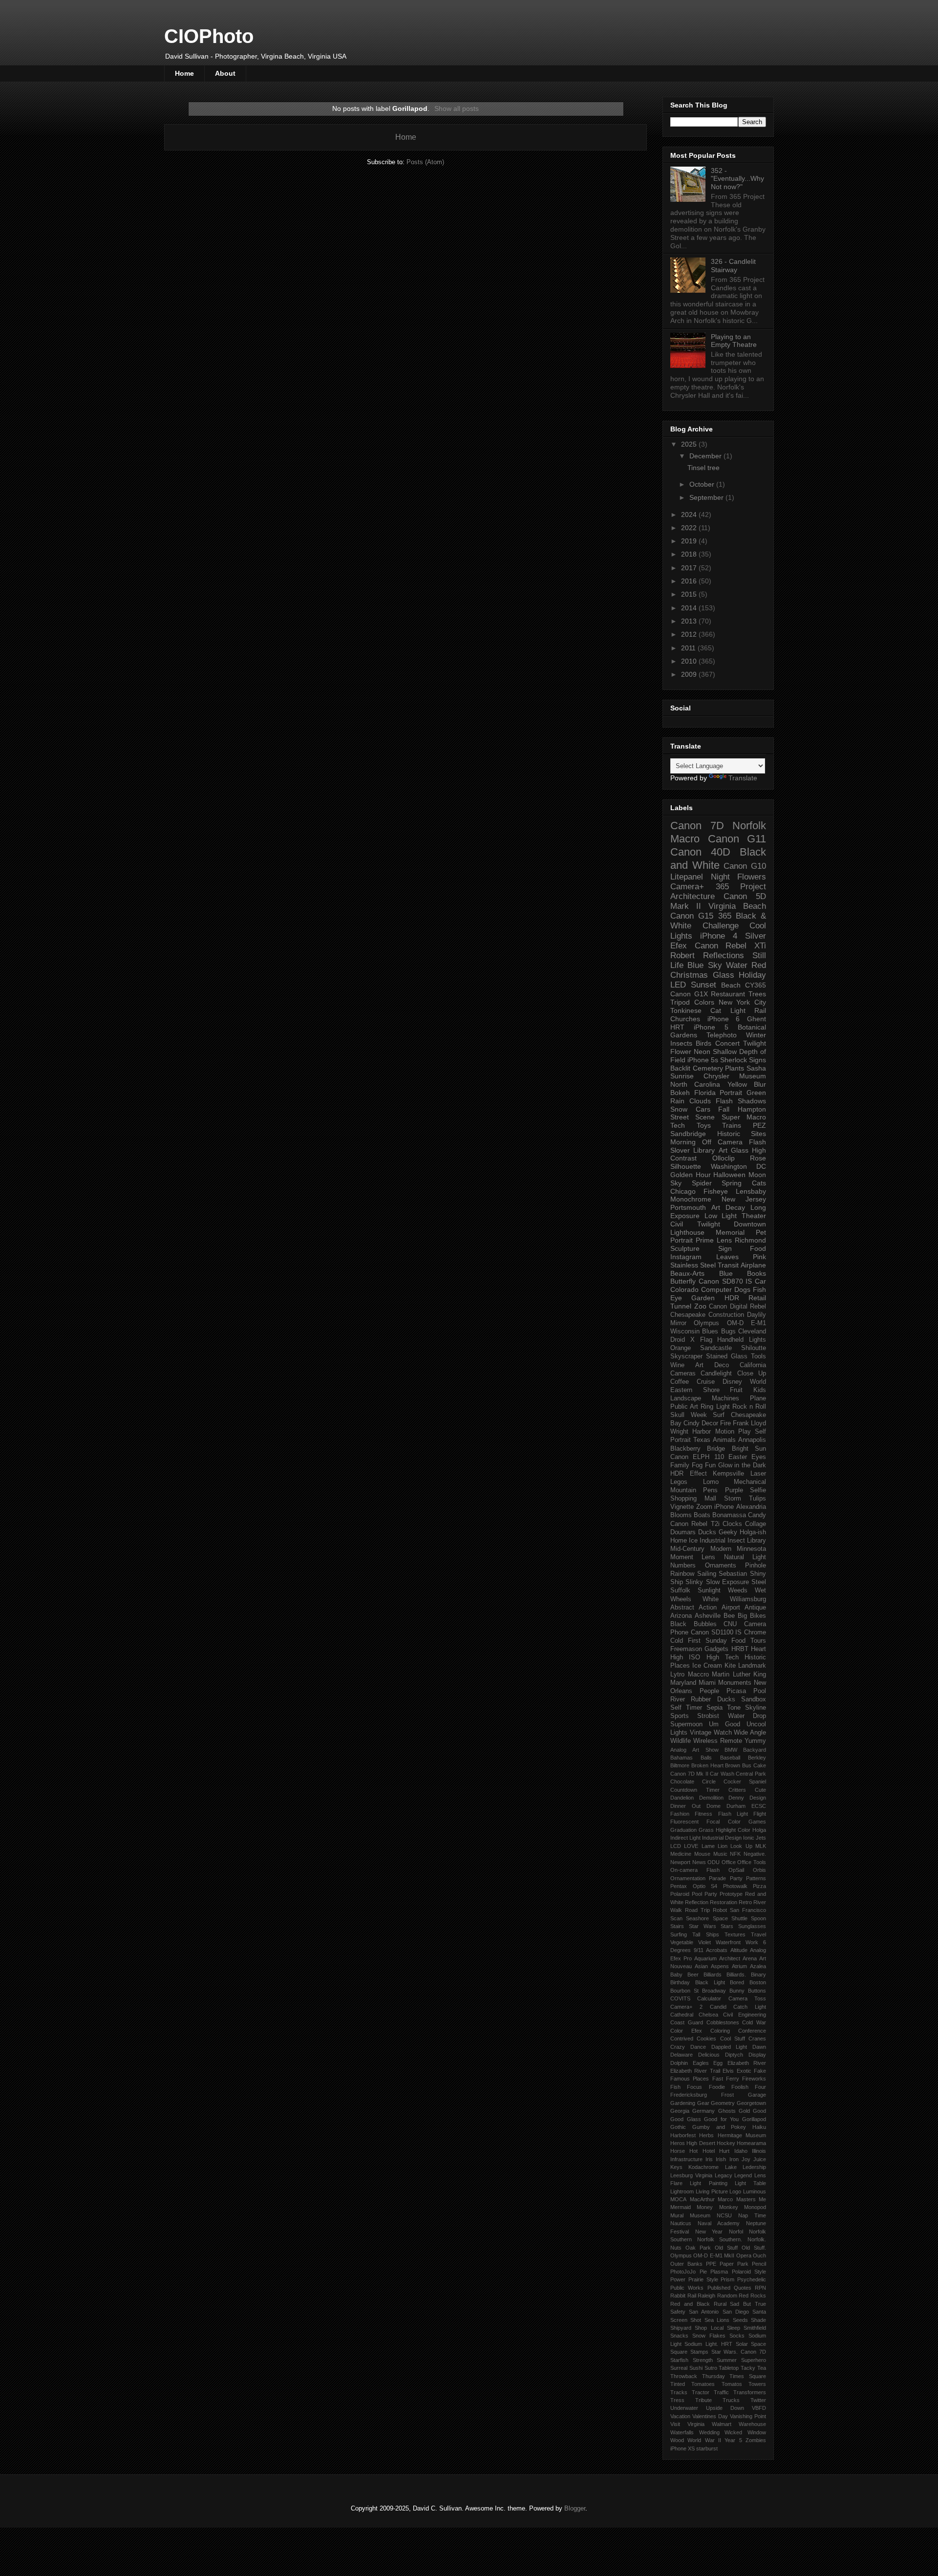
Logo (735, 2191)
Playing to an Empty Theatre (734, 341)
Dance (698, 2047)
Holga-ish (753, 1532)
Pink (759, 1257)
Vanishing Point (748, 2416)
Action (708, 1608)
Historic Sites (742, 1134)
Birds (703, 1043)
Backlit (680, 1068)
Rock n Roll (749, 1407)
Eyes (759, 1457)
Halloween (729, 1175)
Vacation (680, 2416)
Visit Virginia (687, 2424)
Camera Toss (747, 1998)
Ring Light (715, 1407)
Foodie (717, 2087)
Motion (725, 1432)
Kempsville (728, 1474)
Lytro (677, 1674)
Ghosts (727, 2111)
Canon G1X (689, 994)
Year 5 (733, 2440)
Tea (762, 2368)
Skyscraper (686, 1356)
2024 (690, 515)
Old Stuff (726, 2248)
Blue (726, 1273)
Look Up (741, 1846)
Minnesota (751, 1549)
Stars (727, 1926)
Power (678, 2279)
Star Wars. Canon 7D (739, 2352)
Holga (759, 1830)
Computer (716, 1289)
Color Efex (686, 2031)
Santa (759, 2312)
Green (756, 1093)
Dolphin (679, 2063)
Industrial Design (722, 1838)
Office (729, 1862)
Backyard (755, 1750)
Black (678, 1624)
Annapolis (752, 1440)
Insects (681, 1043)
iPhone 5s (703, 1060)
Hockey (726, 2143)
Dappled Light (729, 2047)
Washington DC (739, 1166)
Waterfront (728, 1942)
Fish (675, 2087)
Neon (702, 1052)
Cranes (757, 2039)
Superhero (754, 2360)
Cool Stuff (733, 2039)
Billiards (713, 1975)
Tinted (678, 2384)
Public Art (684, 1407)
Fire (725, 1423)
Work (752, 1942)
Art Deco (712, 1365)
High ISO (685, 1657)
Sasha (756, 1068)
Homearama (751, 2143)
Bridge (716, 1449)
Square (679, 2352)
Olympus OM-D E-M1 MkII (702, 2255)
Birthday (680, 1982)
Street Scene (693, 1117)
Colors (704, 1002)
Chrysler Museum (735, 1076)
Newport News (688, 1862)
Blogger (575, 2508)
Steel (759, 1582)
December (706, 456)
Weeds (738, 1590)
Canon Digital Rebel (737, 1307)
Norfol (736, 2232)
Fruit (736, 1390)
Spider (702, 1183)
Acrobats (717, 1950)
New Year (709, 2232)
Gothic (678, 2127)
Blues (710, 1331)
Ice (693, 1541)
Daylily (757, 1315)
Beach (731, 985)
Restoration (724, 1902)
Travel (758, 1934)
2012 (690, 634)
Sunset (703, 985)
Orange (681, 1348)
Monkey (729, 2207)
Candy (757, 1515)
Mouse (702, 1854)
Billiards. (736, 1975)
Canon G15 (692, 916)
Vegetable (682, 1942)
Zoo (700, 1306)
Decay (735, 1207)
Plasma (719, 2272)
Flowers (752, 877)
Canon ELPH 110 (697, 1457)
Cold (677, 1641)
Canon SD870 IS (725, 1281)
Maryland (683, 1683)
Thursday (714, 2376)
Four (760, 2087)
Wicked (733, 2432)
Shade (758, 2320)
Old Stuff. (754, 2248)
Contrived (682, 2039)
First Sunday (707, 1641)
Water (737, 965)
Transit (728, 1265)
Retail (757, 1298)
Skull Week (689, 1415)
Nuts (676, 2248)
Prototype (731, 1894)
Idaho (741, 2151)
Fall (724, 1109)
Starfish (679, 2360)
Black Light (710, 1982)
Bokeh (680, 1093)
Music (720, 1854)
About (225, 73)
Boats (702, 1515)
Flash (724, 1101)
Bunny (737, 1991)
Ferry (733, 2079)
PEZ (759, 1125)
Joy (746, 2159)
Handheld (730, 1340)
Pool (760, 1691)
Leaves (727, 1257)
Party (736, 1878)
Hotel (709, 2151)
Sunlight (709, 1590)
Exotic (744, 2071)
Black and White (718, 859)
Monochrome (691, 1199)
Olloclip (724, 1158)
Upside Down (725, 2408)
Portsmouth (688, 1207)
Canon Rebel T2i (695, 1524)
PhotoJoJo (683, 2272)
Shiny (758, 1574)
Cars (703, 1109)
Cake (760, 1765)
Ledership (754, 2167)
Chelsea (708, 2015)
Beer (693, 1975)
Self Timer (686, 1708)
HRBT (740, 1649)
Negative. (755, 1854)
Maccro (698, 1674)
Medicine (681, 1854)
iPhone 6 (724, 1019)
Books (757, 1273)
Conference (752, 2031)
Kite (730, 1666)
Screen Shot (686, 2320)
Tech (678, 1125)
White (711, 1599)
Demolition (711, 1798)
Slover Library (693, 1150)
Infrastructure (686, 2159)
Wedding (709, 2432)
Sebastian (733, 1574)
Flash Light (733, 1814)
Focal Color (723, 1822)
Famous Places (690, 2079)
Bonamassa (729, 1515)
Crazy (678, 2047)
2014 (690, 608)
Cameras (683, 1374)
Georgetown (751, 2103)
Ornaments (721, 1566)
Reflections (724, 955)
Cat (716, 1010)
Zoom (704, 1507)
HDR (732, 1298)
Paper (727, 2264)
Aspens (720, 1966)
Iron (734, 2159)
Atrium (739, 1966)
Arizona (681, 1616)
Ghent (757, 1019)
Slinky (694, 1582)
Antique (755, 1608)
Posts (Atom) (425, 162)
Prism (727, 2279)
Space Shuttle (730, 1918)
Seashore (697, 1918)
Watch (723, 1733)
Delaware (682, 2055)
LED (678, 985)
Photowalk (735, 1886)
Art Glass (734, 1150)
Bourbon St (684, 1991)
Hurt (724, 2151)
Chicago (683, 1191)
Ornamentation (688, 1878)
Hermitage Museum (742, 2135)
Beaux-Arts (687, 1273)
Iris (709, 2159)
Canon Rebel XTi (730, 946)
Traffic (721, 2392)
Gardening (683, 2103)
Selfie (758, 1490)
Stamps (699, 2352)
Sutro (711, 2368)
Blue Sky (704, 965)
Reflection (697, 1902)
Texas (702, 1440)
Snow (679, 1109)
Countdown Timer (695, 1790)
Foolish (740, 2087)
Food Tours (749, 1641)
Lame (708, 1846)
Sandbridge (688, 1134)
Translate (743, 778)
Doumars (683, 1532)
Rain (677, 1101)
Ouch (759, 2255)
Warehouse (752, 2424)
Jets (761, 1838)
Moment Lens (693, 1557)
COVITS (680, 1998)
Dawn (759, 2047)
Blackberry (685, 1449)
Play (745, 1432)
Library (757, 1541)
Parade (717, 1878)
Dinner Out (685, 1806)
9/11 (699, 1950)
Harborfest (683, 2135)
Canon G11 (737, 839)
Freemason (686, 1649)
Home (184, 73)
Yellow (737, 1084)
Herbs (706, 2135)
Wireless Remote (718, 1741)
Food (758, 1248)
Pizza (759, 1886)
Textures (735, 1934)
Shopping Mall (693, 1499)
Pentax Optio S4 (694, 1886)
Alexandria (751, 1507)
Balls (706, 1758)
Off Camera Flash (734, 1142)
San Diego (736, 2312)
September (707, 497)
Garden (703, 1298)
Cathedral (682, 2015)
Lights (757, 1340)
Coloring (720, 2031)
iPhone (724, 1507)
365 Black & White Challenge (718, 921)
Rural (720, 2304)
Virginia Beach (737, 906)
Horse (678, 2151)
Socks (737, 2336)
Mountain (683, 1490)
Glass (724, 975)
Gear (703, 2103)
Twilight (755, 1043)
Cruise (706, 1382)
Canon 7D (697, 826)
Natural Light (745, 1557)
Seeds (740, 2320)
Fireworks (754, 2079)
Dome (714, 1806)
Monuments (735, 1683)
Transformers (750, 2392)
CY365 (756, 985)
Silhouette (686, 1166)
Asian (701, 1966)
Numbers (683, 1566)
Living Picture (712, 2191)
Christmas (689, 975)
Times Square (748, 2376)
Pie (703, 2272)
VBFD (759, 2408)
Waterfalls (682, 2432)
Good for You (721, 2119)
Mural (677, 2215)
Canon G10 (745, 866)
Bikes (758, 1616)
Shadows (752, 1101)
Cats (759, 1183)
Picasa (736, 1691)
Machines (725, 1398)
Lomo (711, 1482)
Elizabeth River (747, 2063)
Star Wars (703, 1926)
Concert (727, 1043)
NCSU (724, 2215)
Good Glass (686, 2119)
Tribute (703, 2400)
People (709, 1691)
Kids (760, 1390)
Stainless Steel (693, 1265)
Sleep (734, 2328)
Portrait (731, 1093)
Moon (757, 1175)
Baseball (730, 1758)
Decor (710, 1423)
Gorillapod (754, 2119)
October (703, 484)
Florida (705, 1093)
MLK (761, 1846)
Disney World (744, 1382)
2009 (690, 674)
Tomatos (732, 2384)
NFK (735, 1854)
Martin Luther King (739, 1674)
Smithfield (755, 2328)
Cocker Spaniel (745, 1782)
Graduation (683, 1830)
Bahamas (682, 1758)
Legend (743, 2175)
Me (762, 2199)
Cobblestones (723, 2022)
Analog (678, 1750)
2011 (689, 648)
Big (742, 1616)
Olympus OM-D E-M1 (730, 1323)
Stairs (677, 1926)
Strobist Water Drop (732, 1716)
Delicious (709, 2055)
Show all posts (457, 108)
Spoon (758, 1918)
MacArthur (702, 2199)
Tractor (701, 2392)
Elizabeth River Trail (695, 2071)
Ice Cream (707, 1666)
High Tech (723, 1657)
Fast (718, 2079)
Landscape (686, 1398)
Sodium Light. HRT (708, 2344)
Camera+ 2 (686, 2007)
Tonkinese (686, 1010)
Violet (704, 1942)
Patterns (756, 1878)
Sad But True (748, 2304)
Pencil (759, 2264)
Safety (678, 2312)
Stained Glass (727, 1356)
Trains (732, 1125)
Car (760, 1281)
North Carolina (695, 1084)
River (678, 1699)
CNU (730, 1624)
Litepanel (687, 877)
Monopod (755, 2207)
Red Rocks (752, 2296)
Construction (726, 1315)
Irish (721, 2159)
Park (743, 2264)
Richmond (750, 1240)
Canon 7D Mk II (689, 1774)
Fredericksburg (689, 2095)
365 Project (741, 887)
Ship (677, 1582)
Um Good (725, 1724)
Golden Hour (691, 1175)
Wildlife (681, 1741)
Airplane (753, 1265)
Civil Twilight (695, 1224)
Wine (677, 1365)
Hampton (752, 1109)
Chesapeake (688, 1315)
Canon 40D (700, 852)
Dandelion (682, 1798)
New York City (743, 1002)
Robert (682, 955)
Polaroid (680, 1894)
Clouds (700, 1101)
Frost (727, 2095)
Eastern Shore (695, 1390)
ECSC (759, 1806)
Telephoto (722, 1035)
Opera (744, 2255)
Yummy (755, 1741)
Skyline (756, 1708)
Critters (737, 1790)
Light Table (750, 2183)
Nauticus (681, 2223)
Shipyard (681, 2328)
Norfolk (749, 826)
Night (720, 877)
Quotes (743, 2288)
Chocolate (682, 1782)
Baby (676, 1975)
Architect (730, 1958)
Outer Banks (686, 2264)
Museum (700, 2215)
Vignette (682, 1507)
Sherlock (734, 1060)
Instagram (686, 1257)
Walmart (722, 2424)
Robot (720, 1910)
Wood (677, 2440)
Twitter (758, 2400)
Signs (757, 1060)
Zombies (756, 2440)
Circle (709, 1782)
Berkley (757, 1758)
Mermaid (681, 2207)
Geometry (723, 2103)
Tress (677, 2400)
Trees (757, 994)
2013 (690, 621)
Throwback (684, 2376)
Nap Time (752, 2215)
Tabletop (729, 2368)
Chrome (755, 1632)
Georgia (680, 2111)
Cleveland (752, 1331)
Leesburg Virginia (691, 2175)
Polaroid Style (749, 2272)
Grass (706, 1830)
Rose (758, 1158)
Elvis (728, 2071)
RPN (760, 2288)
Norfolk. (757, 2239)
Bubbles (705, 1624)
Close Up (752, 1374)
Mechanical (750, 1482)
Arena (750, 1958)
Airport (731, 1608)
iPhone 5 (711, 1027)
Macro (685, 839)
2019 (690, 541)
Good (759, 2111)
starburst (707, 2448)
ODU (714, 1862)
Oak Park (698, 2248)
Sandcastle (716, 1348)
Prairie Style (703, 2279)
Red (759, 965)
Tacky (748, 2368)
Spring (732, 1183)
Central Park (751, 1774)
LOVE (691, 1846)
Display (757, 2055)
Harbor (702, 1432)
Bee (729, 1616)
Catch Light (750, 2007)
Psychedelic (752, 2279)
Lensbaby (751, 1191)
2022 (690, 528)
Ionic (749, 1838)
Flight (760, 1814)
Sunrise (682, 1076)
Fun (710, 1465)
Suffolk (680, 1590)
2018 (690, 554)
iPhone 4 (719, 936)
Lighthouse (687, 1232)
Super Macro (744, 1117)
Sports (680, 1716)
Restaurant (728, 994)
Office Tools (752, 1862)
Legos (679, 1482)
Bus (747, 1765)
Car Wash (722, 1774)
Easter (738, 1457)
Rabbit (678, 2296)
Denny (736, 1798)
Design (758, 1798)
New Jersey (744, 1199)
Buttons (757, 1991)
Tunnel (681, 1306)
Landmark (752, 1666)
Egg (718, 2063)
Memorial (730, 1232)
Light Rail (748, 1010)
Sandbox (754, 1699)
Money (705, 2207)
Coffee (680, 1382)
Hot (693, 2151)
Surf (719, 1415)
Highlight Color (733, 1830)
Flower (681, 1052)
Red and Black (690, 2304)
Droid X (682, 1340)
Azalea (758, 1966)
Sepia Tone (724, 1708)
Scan (676, 1918)
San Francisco (748, 1910)
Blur (760, 1084)
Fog (697, 1465)
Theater (754, 1216)
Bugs (728, 1331)
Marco (725, 2199)
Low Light (721, 1216)
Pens (710, 1490)
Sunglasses (752, 1926)
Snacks (679, 2336)
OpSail (736, 1870)
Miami (707, 1683)
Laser (758, 1474)
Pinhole (756, 1566)
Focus (694, 2087)
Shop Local (709, 2328)
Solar (742, 2344)
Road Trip (697, 1910)
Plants (735, 1068)
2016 (690, 581)
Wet (760, 1590)
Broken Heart (707, 1765)
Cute (760, 1790)
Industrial (713, 1541)
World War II (704, 2440)
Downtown (750, 1224)
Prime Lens (714, 1240)
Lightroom (682, 2191)
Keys (676, 2167)
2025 (690, 444)
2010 (690, 661)
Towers (757, 2384)
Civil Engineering (745, 2015)
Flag (706, 1340)
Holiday (752, 975)
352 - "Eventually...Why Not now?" (737, 179)
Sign (725, 1248)
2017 (690, 568)
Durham (736, 1806)
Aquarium (705, 1958)
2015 (690, 594)
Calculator (709, 1998)
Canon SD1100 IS (716, 1632)
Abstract (682, 1608)
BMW (731, 1750)
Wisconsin (685, 1331)
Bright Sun (749, 1449)
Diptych (734, 2055)
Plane (758, 1398)
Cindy (692, 1423)
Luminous (755, 2191)
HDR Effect (689, 1474)
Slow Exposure (727, 1582)
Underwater (684, 2408)
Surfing (679, 1934)
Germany (703, 2111)
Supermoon (686, 1724)
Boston (758, 1982)
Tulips (757, 1499)
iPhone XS (682, 2448)
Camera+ (687, 887)
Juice (760, 2159)
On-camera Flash (695, 1870)
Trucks (731, 2400)
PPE (711, 2264)
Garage (757, 2095)
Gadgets (716, 1649)
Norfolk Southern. (720, 2239)
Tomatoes (703, 2384)
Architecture (693, 896)
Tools (758, 1356)
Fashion (680, 1814)
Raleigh (706, 2296)
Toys (704, 1125)
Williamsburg (748, 1599)
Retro (745, 1902)
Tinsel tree (703, 468)
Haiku (759, 2127)
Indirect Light (685, 1838)
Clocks (732, 1524)
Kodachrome (703, 2167)
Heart (758, 1649)
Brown (733, 1765)
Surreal (679, 2368)
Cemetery (708, 1068)
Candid (718, 2007)
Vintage (701, 1733)
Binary (758, 1975)
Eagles (701, 2063)
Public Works (687, 2288)
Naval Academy (719, 2223)
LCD (676, 1846)
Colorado (684, 1289)
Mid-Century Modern (701, 1549)
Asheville (708, 1616)
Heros (678, 2143)
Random (727, 2296)
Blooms (681, 1515)
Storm (733, 1499)
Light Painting (708, 2183)
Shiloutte (754, 1348)
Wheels (681, 1599)
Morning (683, 1142)
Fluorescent (684, 1822)
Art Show (705, 1750)
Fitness (703, 1814)
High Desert (701, 2143)
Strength (703, 2360)
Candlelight (716, 1374)
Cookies (706, 2039)
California (753, 1365)
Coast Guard (687, 2022)
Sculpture (685, 1248)
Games (757, 1822)
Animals (724, 1440)
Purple (734, 1490)
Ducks (707, 1532)
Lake (731, 2167)
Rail (692, 2296)
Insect (736, 1541)
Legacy (724, 2175)
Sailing (707, 1574)
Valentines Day (710, 2416)
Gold (744, 2111)
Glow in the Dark (742, 1465)
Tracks (679, 2392)
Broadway (714, 1991)
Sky (676, 1183)
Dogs (742, 1289)
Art (716, 1207)
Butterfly (683, 1281)
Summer (727, 2360)
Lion (723, 1846)
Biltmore (680, 1765)
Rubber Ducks (713, 1699)
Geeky (728, 1532)
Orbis (759, 1870)
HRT (677, 1027)
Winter (756, 1035)
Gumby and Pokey (719, 2127)
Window (757, 2432)
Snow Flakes (709, 2336)
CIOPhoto (209, 36)
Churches (685, 1019)
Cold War (754, 2022)
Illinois (759, 2151)
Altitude (739, 1950)
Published (719, 2288)
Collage (756, 1524)
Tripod (680, 1002)
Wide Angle (750, 1733)
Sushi (696, 2368)
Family (680, 1465)
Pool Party (704, 1894)
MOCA (678, 2199)
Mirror (678, 1323)
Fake (760, 2071)
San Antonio (704, 2312)
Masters (746, 2199)
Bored (737, 1982)
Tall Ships (705, 1934)
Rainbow (682, 1574)
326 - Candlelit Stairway (733, 266)
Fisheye (716, 1191)
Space (758, 2344)
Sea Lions (717, 2320)
